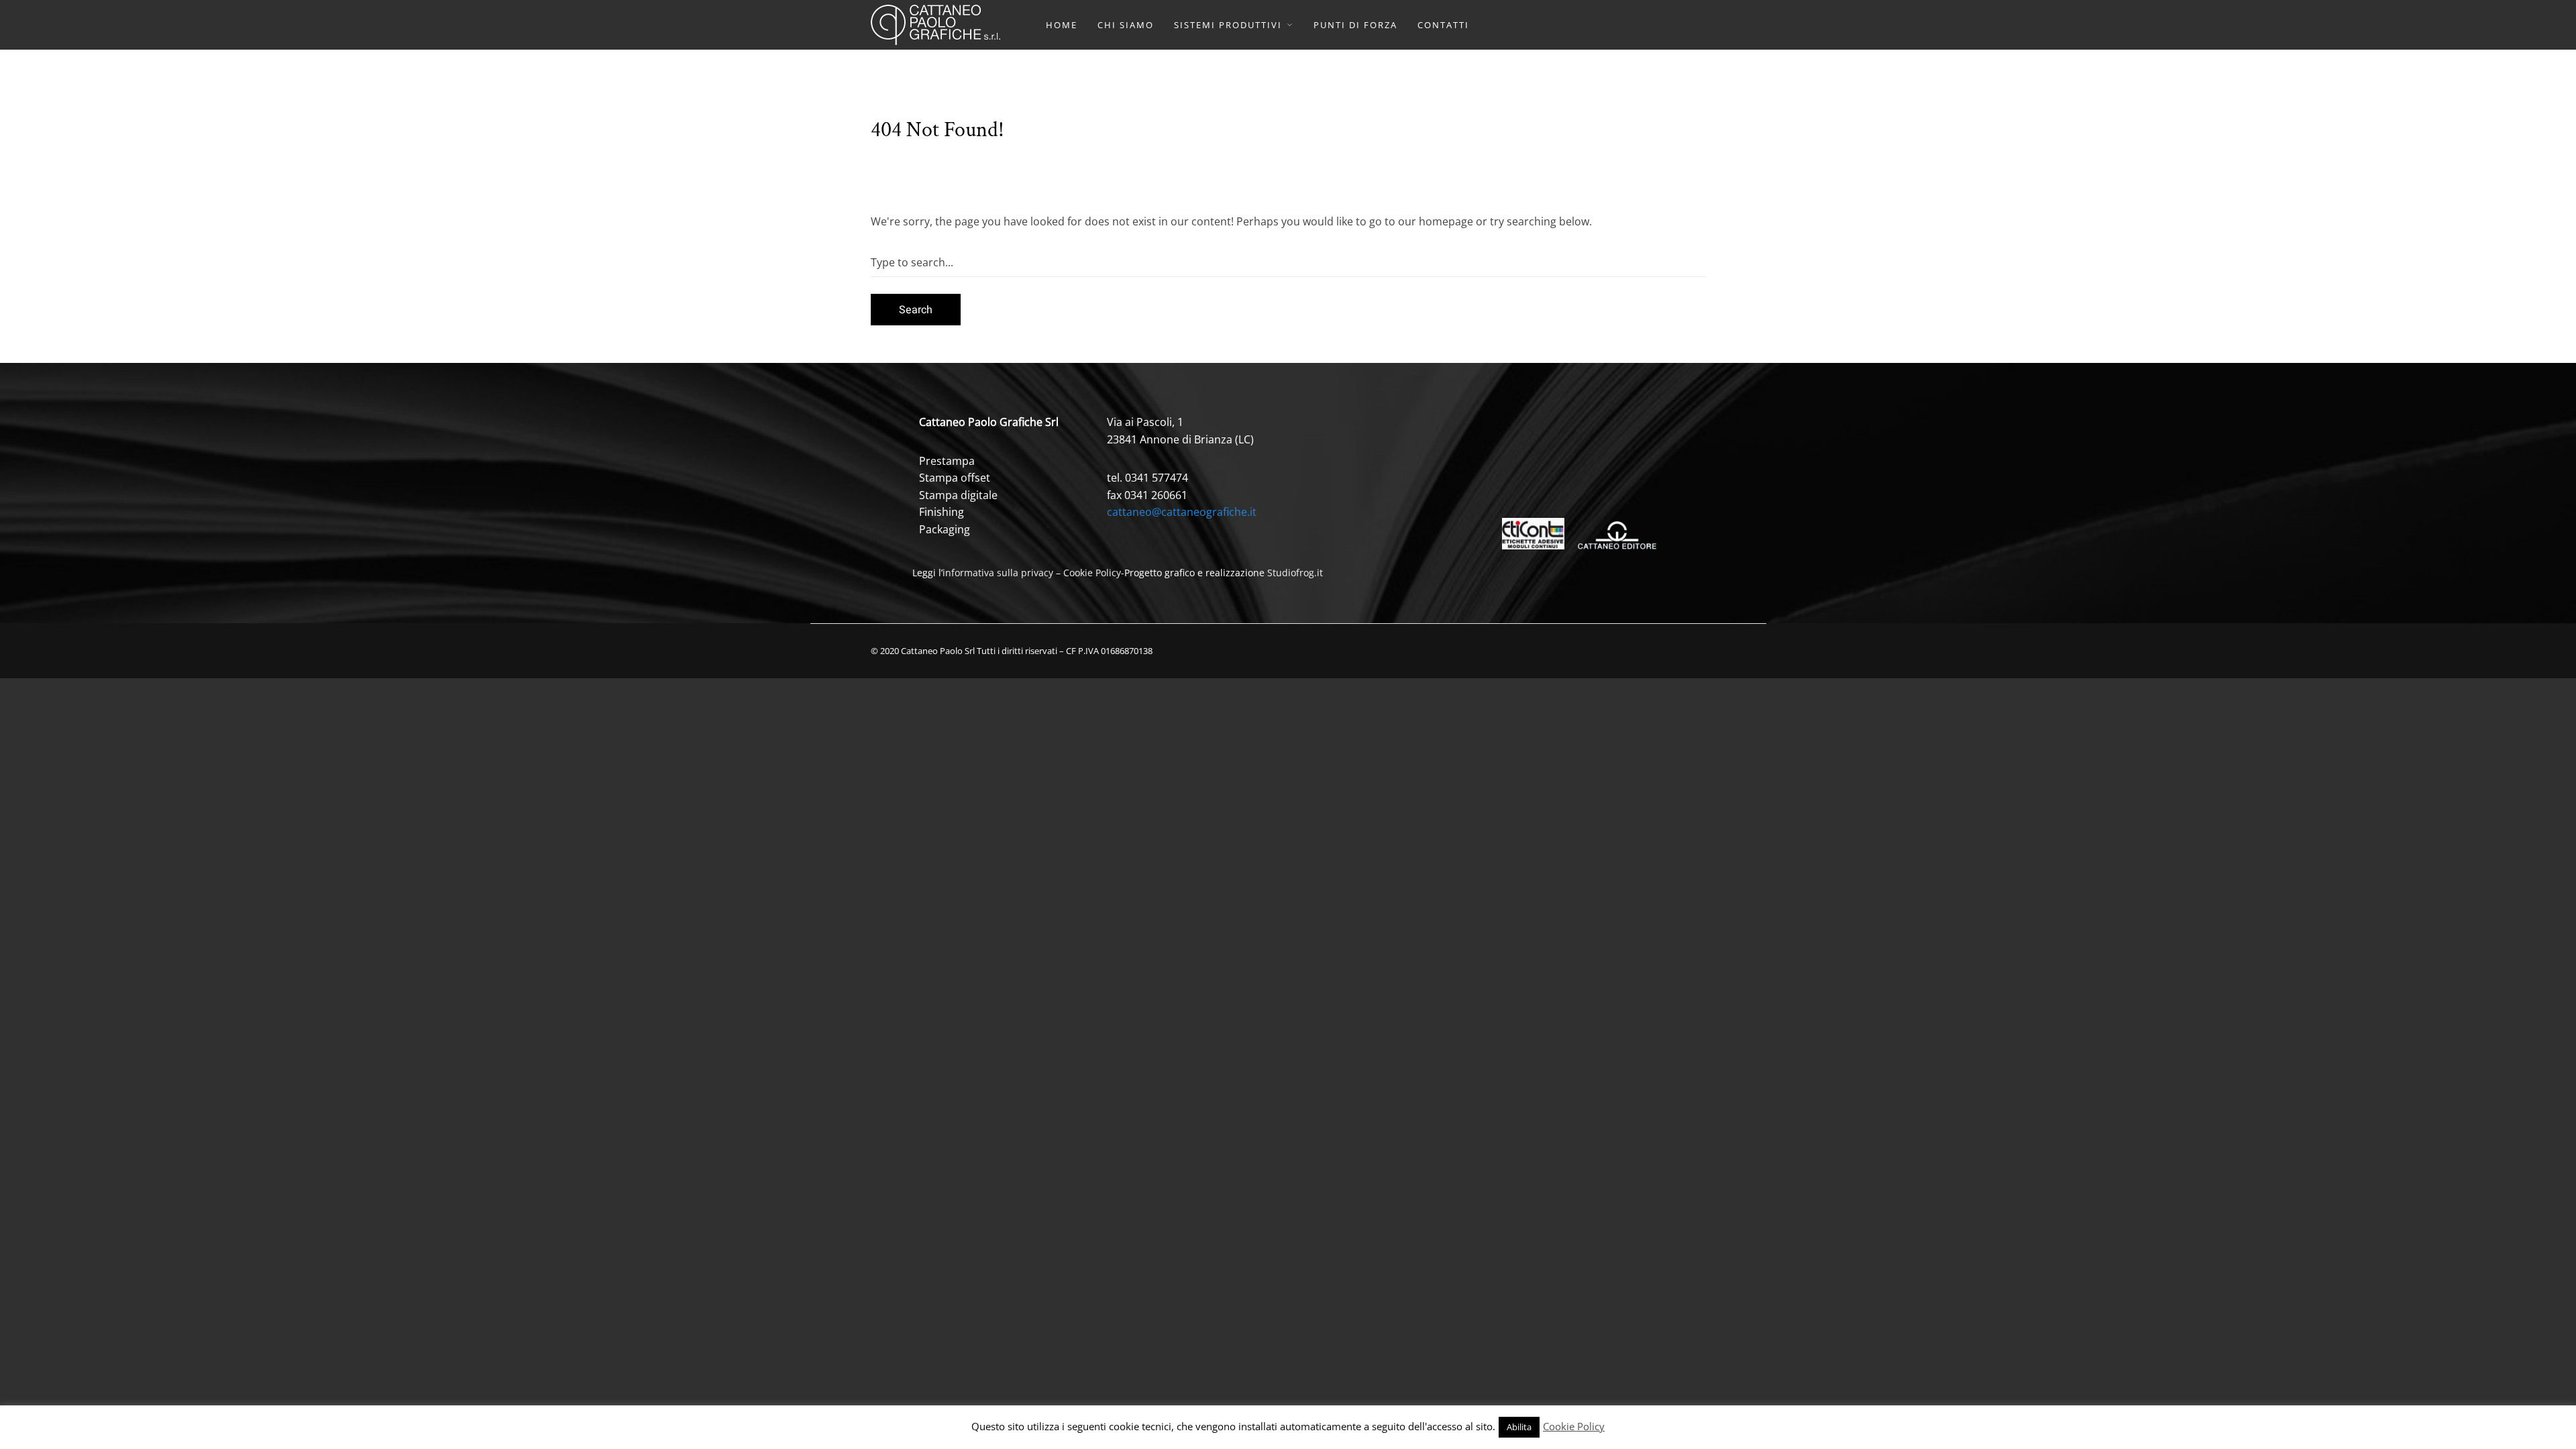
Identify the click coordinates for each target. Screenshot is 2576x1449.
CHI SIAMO (1126, 25)
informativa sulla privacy (998, 573)
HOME (1062, 25)
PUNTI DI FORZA (1355, 25)
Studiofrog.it (1295, 573)
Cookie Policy (1092, 573)
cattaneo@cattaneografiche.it (1182, 512)
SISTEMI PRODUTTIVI (1228, 25)
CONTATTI (1443, 25)
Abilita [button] (1519, 1427)
